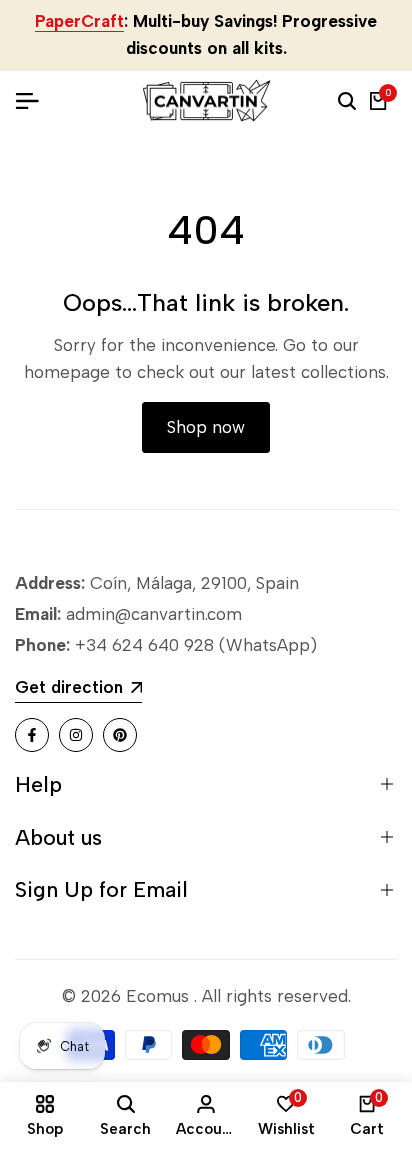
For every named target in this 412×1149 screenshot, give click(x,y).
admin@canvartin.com (154, 614)
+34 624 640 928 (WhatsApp (190, 645)
